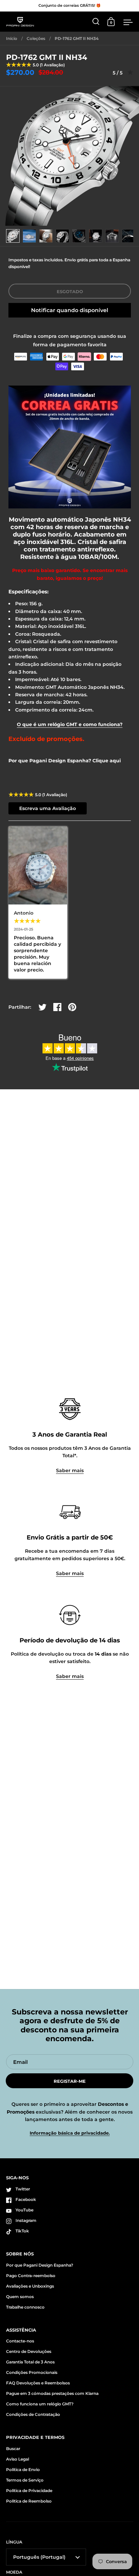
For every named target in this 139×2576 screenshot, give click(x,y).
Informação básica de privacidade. (70, 2133)
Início (12, 38)
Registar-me (70, 2081)
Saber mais (70, 1470)
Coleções (36, 38)
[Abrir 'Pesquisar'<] (96, 21)
